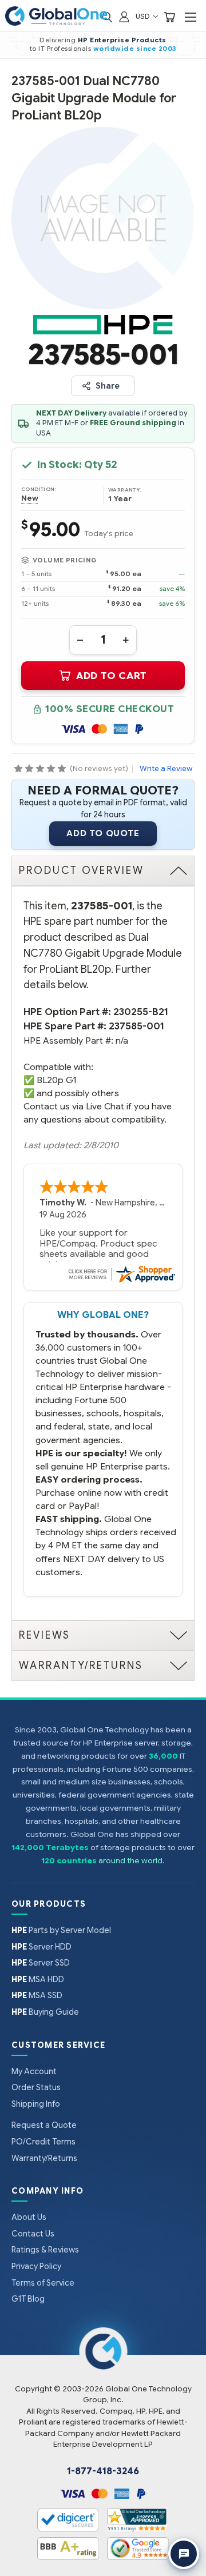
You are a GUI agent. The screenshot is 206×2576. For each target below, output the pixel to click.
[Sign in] (124, 16)
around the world (130, 1861)
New (30, 498)
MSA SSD (37, 1995)
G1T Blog (28, 2299)
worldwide (114, 49)
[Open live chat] (184, 2554)
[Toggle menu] (190, 17)
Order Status (36, 2087)
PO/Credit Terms (43, 2142)
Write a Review (166, 768)
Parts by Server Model (61, 1930)
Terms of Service (43, 2283)
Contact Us (33, 2234)
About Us (29, 2217)
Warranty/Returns (44, 2158)
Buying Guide (45, 2012)
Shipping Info (36, 2104)
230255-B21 (141, 1012)
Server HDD (41, 1947)
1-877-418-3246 (103, 2471)
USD (144, 16)
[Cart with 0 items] (169, 16)
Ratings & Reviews (45, 2250)
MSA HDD (38, 1979)
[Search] (107, 16)
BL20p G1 (56, 1080)
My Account (34, 2071)
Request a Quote (44, 2125)
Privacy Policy (36, 2266)
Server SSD (41, 1963)
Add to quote (103, 833)
